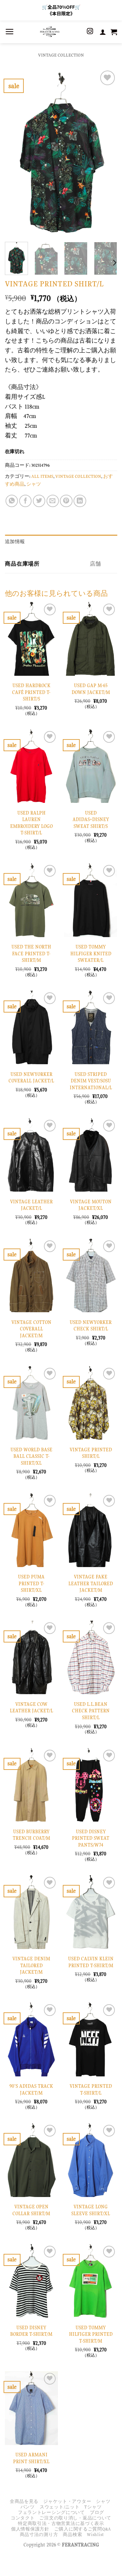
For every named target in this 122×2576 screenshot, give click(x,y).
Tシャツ (93, 2507)
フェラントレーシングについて (51, 2512)
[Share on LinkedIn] (80, 501)
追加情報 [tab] (15, 542)
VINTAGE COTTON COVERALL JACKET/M (31, 1329)
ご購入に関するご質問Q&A (83, 2529)
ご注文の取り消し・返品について (75, 2518)
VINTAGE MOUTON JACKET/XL (91, 1205)
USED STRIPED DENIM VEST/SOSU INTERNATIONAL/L (91, 1081)
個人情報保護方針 (30, 2529)
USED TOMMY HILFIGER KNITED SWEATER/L (91, 954)
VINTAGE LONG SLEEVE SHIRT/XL (91, 2210)
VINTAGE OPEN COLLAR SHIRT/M (31, 2210)
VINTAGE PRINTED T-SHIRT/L (91, 2090)
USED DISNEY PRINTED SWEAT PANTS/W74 (91, 1838)
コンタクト (23, 2518)
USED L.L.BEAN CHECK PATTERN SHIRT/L (91, 1711)
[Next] (107, 153)
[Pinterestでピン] (66, 501)
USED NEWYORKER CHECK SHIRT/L (91, 1326)
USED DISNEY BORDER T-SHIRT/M (31, 2331)
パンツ (28, 2507)
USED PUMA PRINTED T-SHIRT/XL (31, 1583)
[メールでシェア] (53, 501)
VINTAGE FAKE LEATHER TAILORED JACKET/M (91, 1583)
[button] (9, 32)
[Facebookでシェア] (25, 501)
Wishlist (95, 2535)
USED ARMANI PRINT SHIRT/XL (31, 2458)
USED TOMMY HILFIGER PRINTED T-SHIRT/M (91, 2334)
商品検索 (72, 2535)
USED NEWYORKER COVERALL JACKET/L (31, 1078)
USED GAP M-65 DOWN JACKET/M (91, 689)
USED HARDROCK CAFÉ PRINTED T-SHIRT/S (31, 692)
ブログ (97, 2512)
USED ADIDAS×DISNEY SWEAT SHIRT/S (91, 820)
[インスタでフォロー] (90, 32)
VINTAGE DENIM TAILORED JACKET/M (31, 1965)
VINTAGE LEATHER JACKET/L (31, 1205)
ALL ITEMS (42, 476)
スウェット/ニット (60, 2507)
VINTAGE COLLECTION (61, 55)
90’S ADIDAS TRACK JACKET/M (31, 2090)
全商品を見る (24, 2501)
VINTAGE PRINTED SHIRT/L (91, 1453)
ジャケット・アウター (67, 2501)
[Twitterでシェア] (39, 501)
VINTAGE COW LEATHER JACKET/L (31, 1708)
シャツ (34, 484)
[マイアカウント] (103, 32)
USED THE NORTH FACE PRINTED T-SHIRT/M (31, 954)
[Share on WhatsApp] (12, 501)
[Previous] (15, 153)
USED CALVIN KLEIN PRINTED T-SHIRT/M (91, 1962)
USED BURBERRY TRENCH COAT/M (31, 1835)
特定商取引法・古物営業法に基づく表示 (61, 2524)
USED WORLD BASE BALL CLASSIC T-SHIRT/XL (31, 1456)
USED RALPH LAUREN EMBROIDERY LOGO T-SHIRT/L (31, 823)
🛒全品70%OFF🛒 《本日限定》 (61, 10)
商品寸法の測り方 (39, 2535)
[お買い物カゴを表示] (114, 32)
